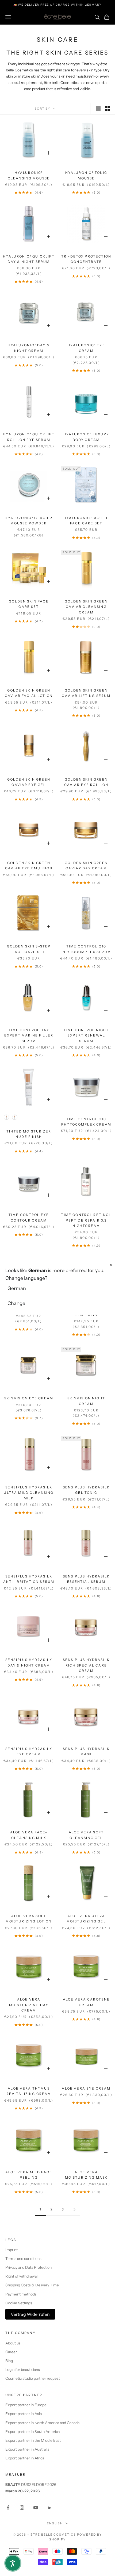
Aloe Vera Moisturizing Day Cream (29, 2005)
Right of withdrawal (21, 2276)
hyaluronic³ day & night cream (29, 348)
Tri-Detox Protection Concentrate (86, 259)
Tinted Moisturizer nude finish (29, 1134)
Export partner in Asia (24, 2414)
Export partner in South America (32, 2432)
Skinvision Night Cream (86, 1401)
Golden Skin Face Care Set (29, 604)
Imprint (11, 2250)
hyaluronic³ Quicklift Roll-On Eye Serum (29, 437)
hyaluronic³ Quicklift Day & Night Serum (29, 259)
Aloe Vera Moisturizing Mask (86, 2175)
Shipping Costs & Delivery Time (32, 2285)
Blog (9, 2361)
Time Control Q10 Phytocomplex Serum (86, 949)
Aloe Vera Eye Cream (86, 2088)
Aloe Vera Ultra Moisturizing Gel (86, 1919)
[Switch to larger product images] (98, 109)
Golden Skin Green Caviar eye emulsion (29, 865)
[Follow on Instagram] (22, 2508)
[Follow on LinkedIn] (50, 2508)
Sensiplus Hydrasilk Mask (86, 1751)
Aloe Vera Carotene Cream (86, 2002)
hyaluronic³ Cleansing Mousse (29, 175)
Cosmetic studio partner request (33, 2378)
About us (13, 2343)
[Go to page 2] (74, 2210)
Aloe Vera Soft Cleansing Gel (86, 1835)
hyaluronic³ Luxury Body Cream (86, 437)
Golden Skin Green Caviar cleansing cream (86, 607)
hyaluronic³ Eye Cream (86, 348)
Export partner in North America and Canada (42, 2423)
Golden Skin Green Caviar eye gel (29, 782)
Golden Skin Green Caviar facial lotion (29, 693)
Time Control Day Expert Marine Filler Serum (29, 1035)
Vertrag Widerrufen (30, 2314)
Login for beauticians (23, 2370)
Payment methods (21, 2294)
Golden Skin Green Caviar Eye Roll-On (86, 782)
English (55, 2523)
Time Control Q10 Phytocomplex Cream (86, 1122)
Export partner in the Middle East (33, 2440)
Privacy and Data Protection (28, 2267)
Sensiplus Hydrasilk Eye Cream (29, 1751)
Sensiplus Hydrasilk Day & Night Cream (29, 1662)
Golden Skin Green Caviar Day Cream (86, 865)
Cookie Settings (19, 2303)
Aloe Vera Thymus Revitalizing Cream (29, 2091)
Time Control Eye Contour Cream (29, 1217)
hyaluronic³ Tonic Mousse (86, 175)
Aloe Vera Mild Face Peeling (29, 2175)
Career (11, 2352)
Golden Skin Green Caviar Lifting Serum (86, 693)
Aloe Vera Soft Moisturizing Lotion (29, 1919)
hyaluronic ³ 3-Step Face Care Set (86, 521)
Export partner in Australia (27, 2449)
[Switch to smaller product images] (107, 109)
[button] (13, 2563)
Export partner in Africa (25, 2458)
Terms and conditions (23, 2259)
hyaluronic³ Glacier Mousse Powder (29, 521)
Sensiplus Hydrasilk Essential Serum (86, 1579)
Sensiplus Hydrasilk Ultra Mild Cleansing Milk (29, 1493)
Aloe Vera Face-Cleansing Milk (29, 1835)
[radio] (6, 1117)
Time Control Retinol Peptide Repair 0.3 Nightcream (86, 1220)
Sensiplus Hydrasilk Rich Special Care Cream (86, 1665)
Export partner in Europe (26, 2405)
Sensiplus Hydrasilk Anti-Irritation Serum (29, 1579)
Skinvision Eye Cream (29, 1398)
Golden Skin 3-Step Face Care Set (29, 949)
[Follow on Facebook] (8, 2508)
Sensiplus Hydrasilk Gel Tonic (86, 1490)
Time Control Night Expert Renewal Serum (86, 1035)
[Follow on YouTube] (36, 2508)
